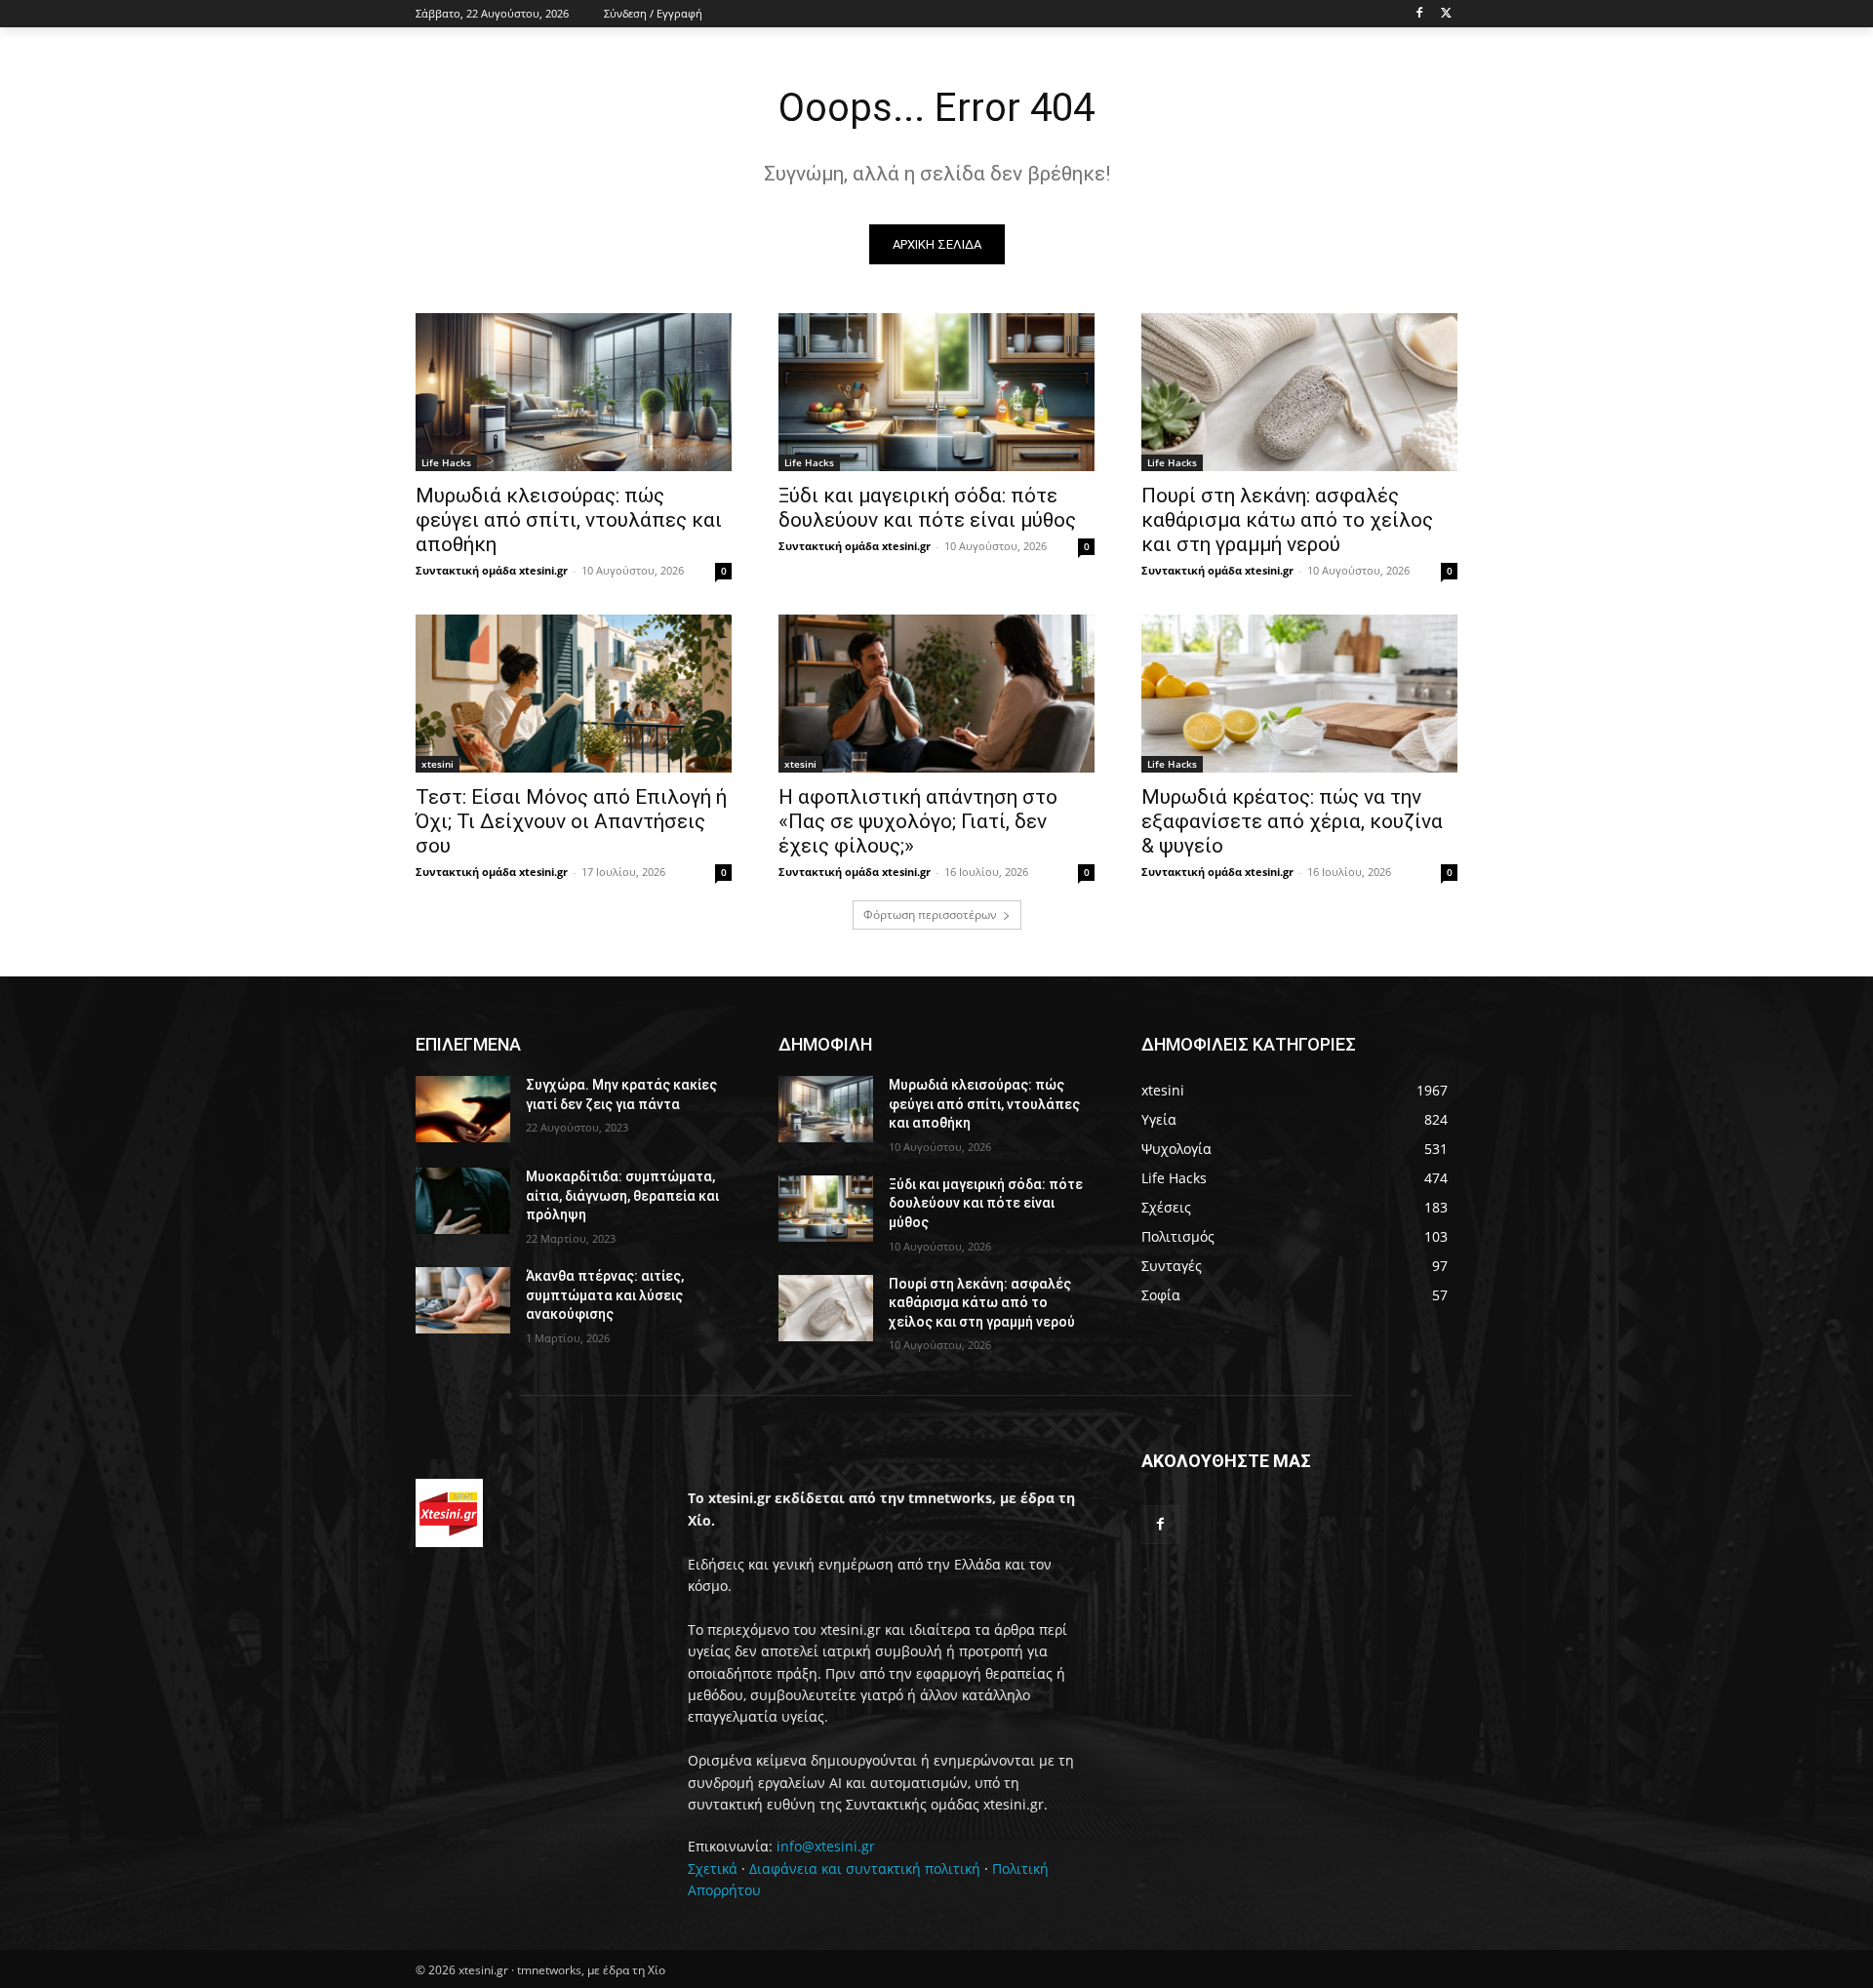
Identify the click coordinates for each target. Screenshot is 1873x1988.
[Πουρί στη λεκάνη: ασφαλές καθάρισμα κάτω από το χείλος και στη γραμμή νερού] (1299, 392)
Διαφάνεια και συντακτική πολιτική (865, 1869)
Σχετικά (713, 1869)
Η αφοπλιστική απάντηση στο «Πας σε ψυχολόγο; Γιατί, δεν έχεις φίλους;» (918, 821)
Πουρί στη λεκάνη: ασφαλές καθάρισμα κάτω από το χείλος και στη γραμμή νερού (1287, 520)
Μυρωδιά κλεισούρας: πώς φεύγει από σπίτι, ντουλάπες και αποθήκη (569, 520)
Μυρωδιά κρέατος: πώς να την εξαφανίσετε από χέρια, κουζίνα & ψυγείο (1292, 821)
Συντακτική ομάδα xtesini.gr (492, 570)
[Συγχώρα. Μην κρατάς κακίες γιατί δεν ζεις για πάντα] (463, 1109)
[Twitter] (1446, 14)
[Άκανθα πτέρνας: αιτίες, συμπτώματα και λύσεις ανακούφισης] (463, 1300)
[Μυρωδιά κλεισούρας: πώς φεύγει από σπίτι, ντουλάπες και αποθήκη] (574, 392)
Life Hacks (446, 462)
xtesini (438, 764)
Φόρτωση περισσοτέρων (930, 914)
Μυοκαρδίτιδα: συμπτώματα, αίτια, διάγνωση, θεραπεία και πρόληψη (622, 1195)
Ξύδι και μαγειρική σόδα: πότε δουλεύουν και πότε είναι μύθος (927, 508)
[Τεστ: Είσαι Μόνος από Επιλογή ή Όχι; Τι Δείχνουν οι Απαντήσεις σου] (574, 694)
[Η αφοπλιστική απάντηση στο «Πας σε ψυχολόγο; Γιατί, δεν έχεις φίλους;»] (936, 694)
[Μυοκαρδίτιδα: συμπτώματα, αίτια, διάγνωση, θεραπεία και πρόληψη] (463, 1201)
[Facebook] (1419, 14)
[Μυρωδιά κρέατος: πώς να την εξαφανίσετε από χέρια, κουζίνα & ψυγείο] (1299, 694)
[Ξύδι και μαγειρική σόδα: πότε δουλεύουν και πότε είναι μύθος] (936, 392)
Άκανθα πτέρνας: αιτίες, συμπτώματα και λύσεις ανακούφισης (605, 1295)
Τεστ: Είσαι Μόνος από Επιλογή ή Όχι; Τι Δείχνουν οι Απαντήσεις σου (571, 821)
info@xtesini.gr (826, 1846)
